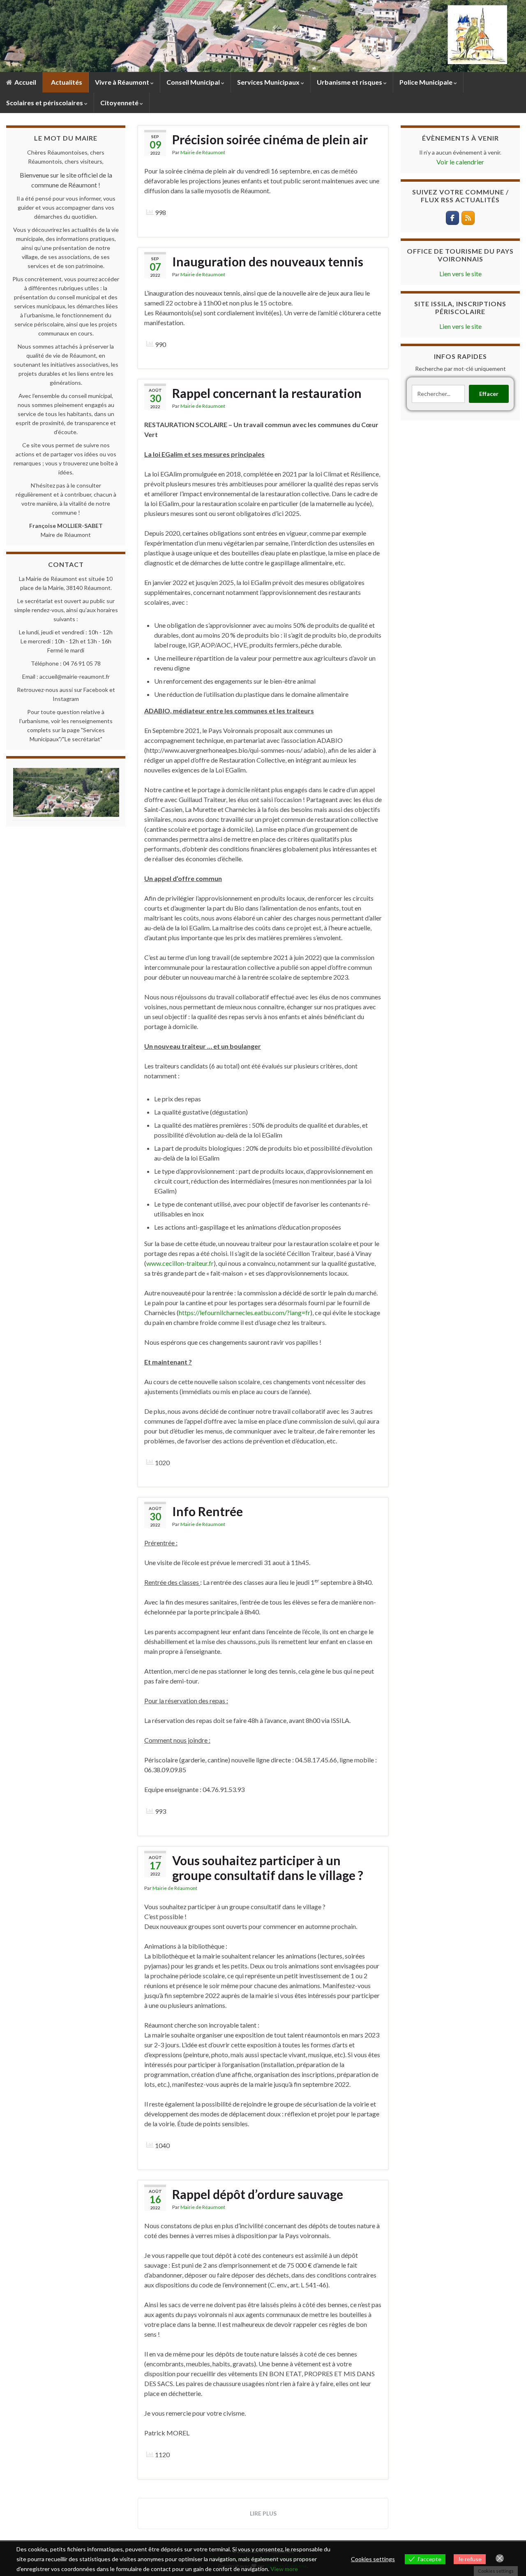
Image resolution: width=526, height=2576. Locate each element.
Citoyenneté (120, 103)
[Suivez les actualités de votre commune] (468, 218)
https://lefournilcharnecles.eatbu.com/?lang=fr (245, 1312)
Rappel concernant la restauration (267, 393)
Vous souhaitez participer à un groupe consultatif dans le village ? (268, 1868)
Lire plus (263, 2513)
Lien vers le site (460, 274)
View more (284, 2569)
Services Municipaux (269, 82)
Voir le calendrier (460, 162)
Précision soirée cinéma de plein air (270, 139)
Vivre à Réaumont (123, 82)
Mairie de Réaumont (203, 152)
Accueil (25, 82)
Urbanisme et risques (350, 82)
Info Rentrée (208, 1511)
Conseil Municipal (194, 82)
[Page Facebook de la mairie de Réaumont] (452, 218)
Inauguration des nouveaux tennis (268, 261)
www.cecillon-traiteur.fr (180, 1263)
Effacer (489, 394)
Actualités (66, 82)
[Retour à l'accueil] (263, 36)
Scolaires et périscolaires (45, 103)
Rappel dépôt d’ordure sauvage (258, 2194)
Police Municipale (427, 82)
